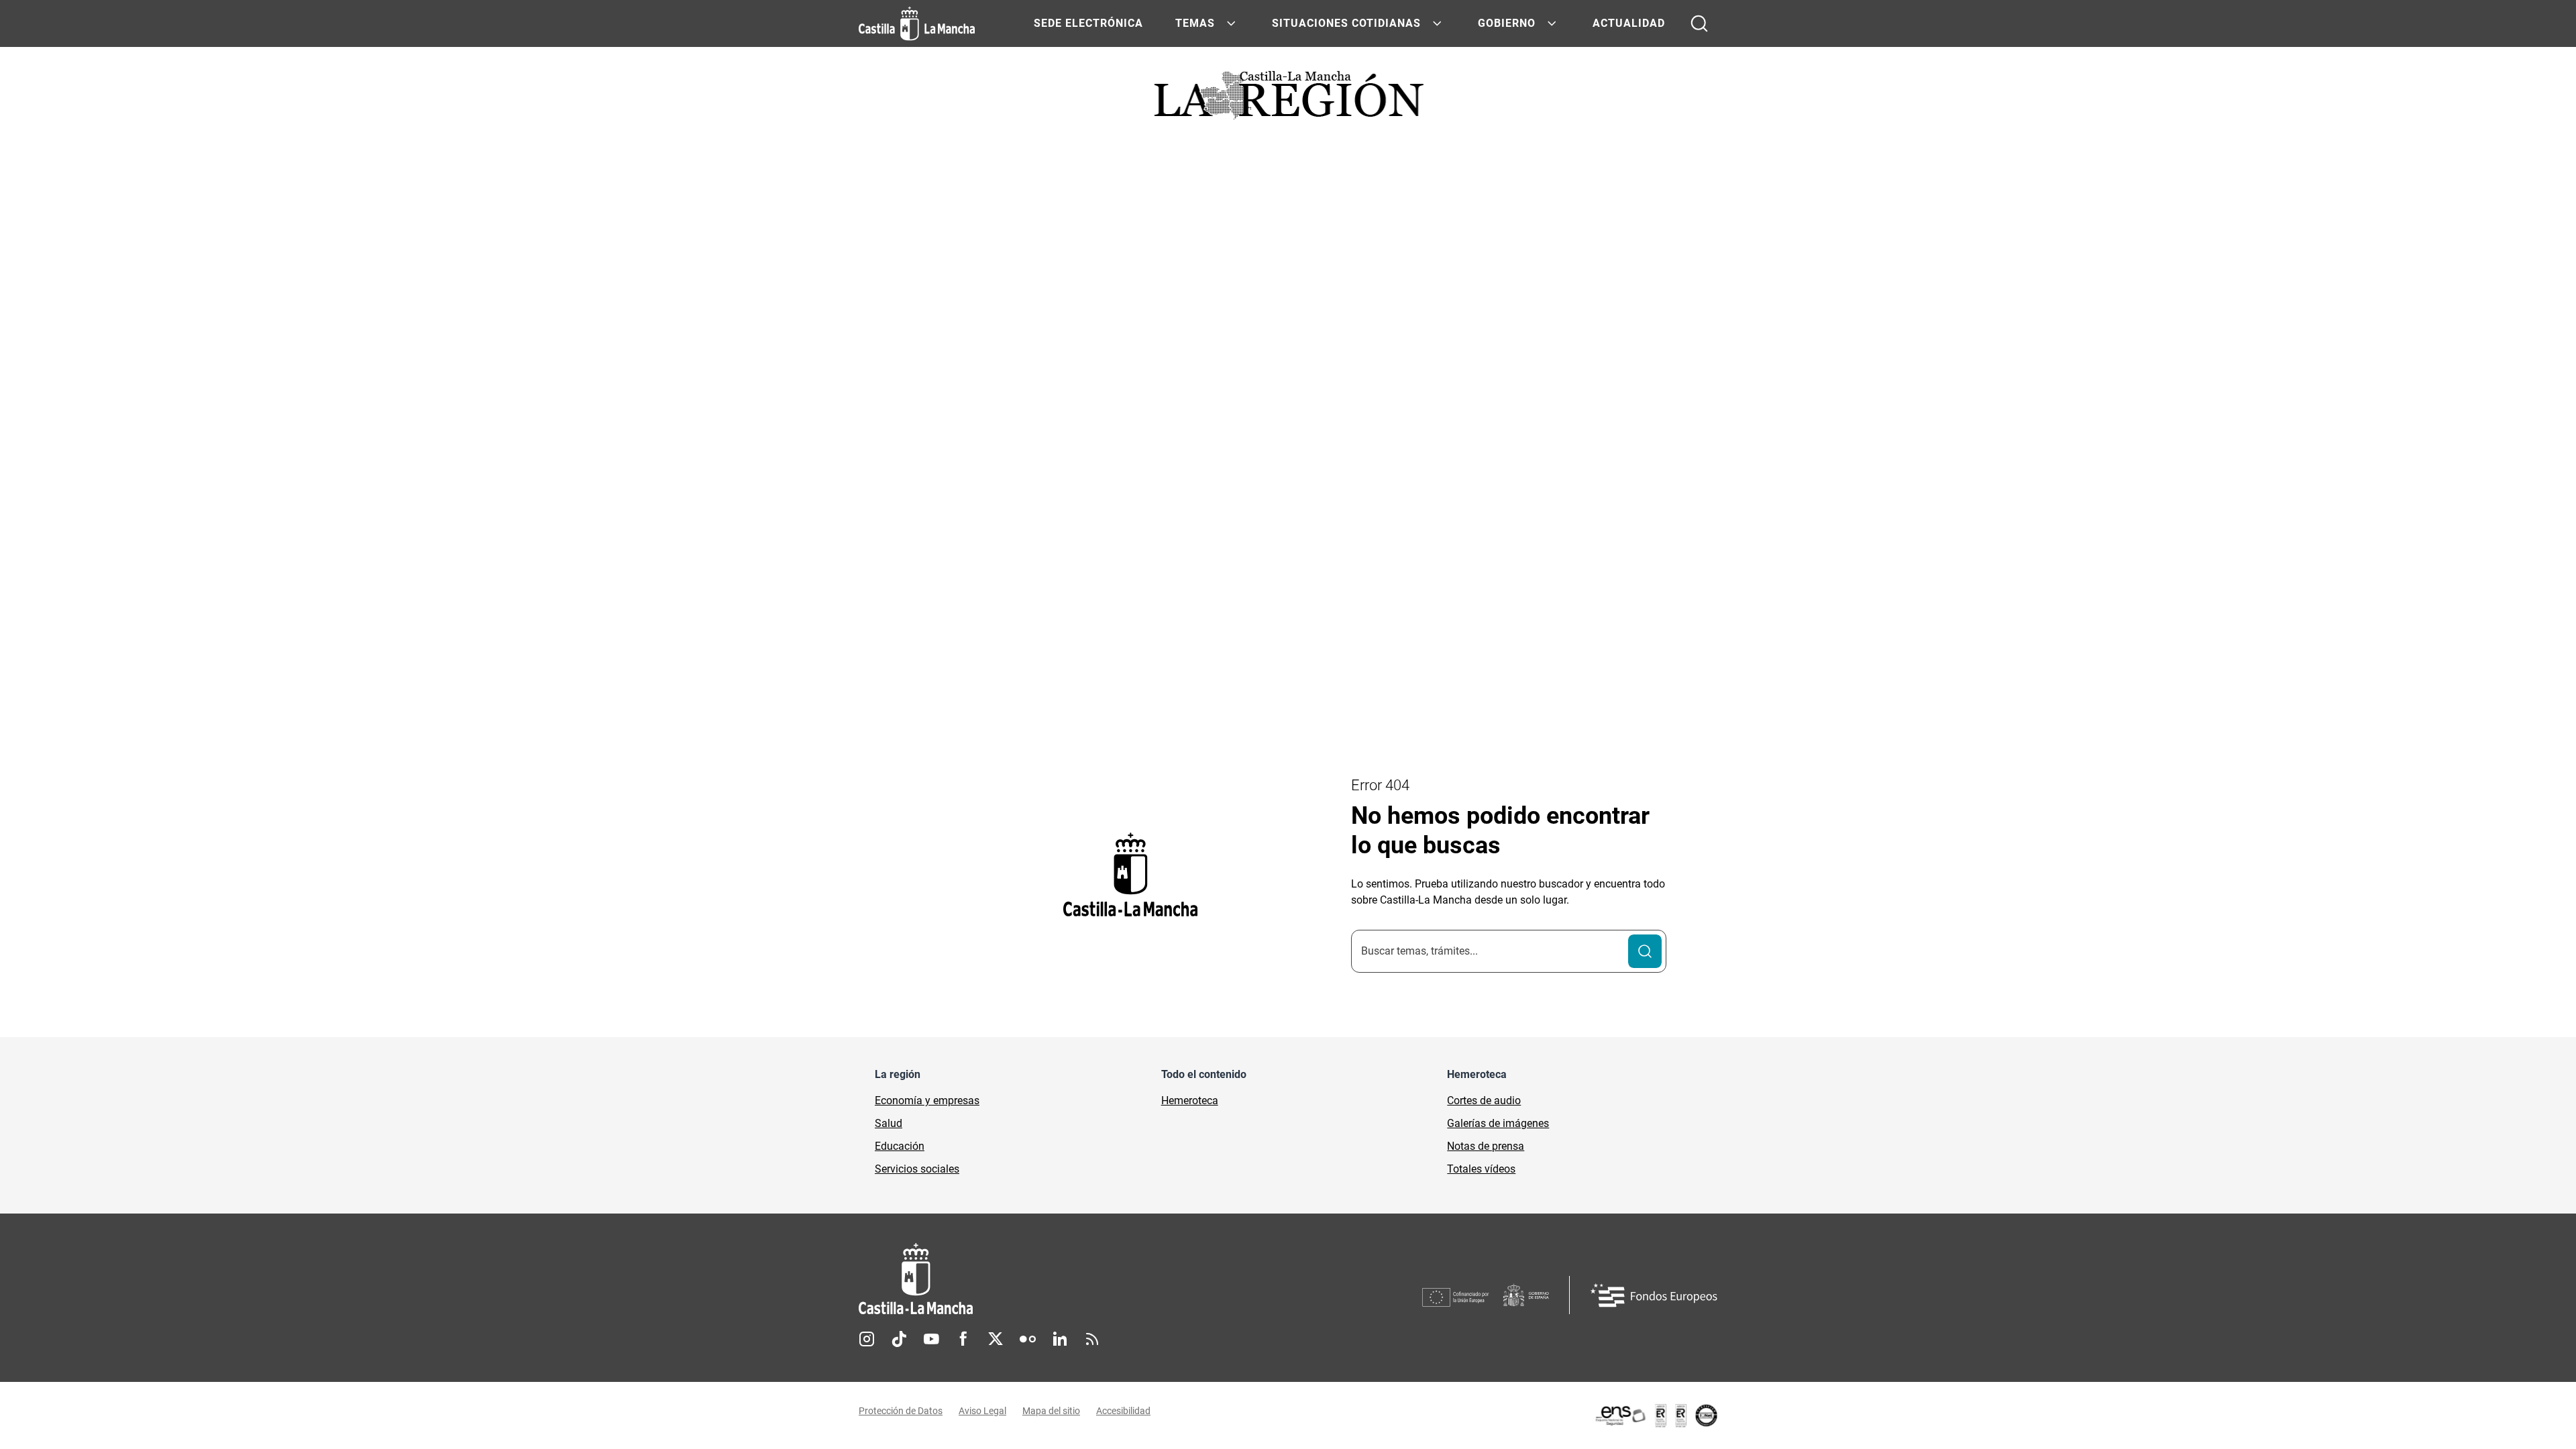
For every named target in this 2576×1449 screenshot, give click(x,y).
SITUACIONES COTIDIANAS (1346, 23)
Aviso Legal (982, 1411)
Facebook (963, 1339)
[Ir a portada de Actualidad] (1288, 99)
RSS (1092, 1339)
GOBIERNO (1507, 23)
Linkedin (1060, 1339)
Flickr (1028, 1339)
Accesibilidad (1123, 1411)
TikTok (899, 1339)
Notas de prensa (1486, 1146)
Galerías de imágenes (1498, 1123)
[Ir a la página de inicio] (917, 23)
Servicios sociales (917, 1169)
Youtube (931, 1339)
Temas (1195, 23)
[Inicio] (1040, 1279)
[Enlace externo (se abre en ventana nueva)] (1656, 1415)
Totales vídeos (1481, 1169)
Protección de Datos (901, 1411)
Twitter (996, 1339)
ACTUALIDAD (1629, 23)
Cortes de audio (1484, 1101)
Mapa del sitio (1051, 1411)
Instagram (867, 1339)
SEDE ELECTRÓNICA (1088, 23)
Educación (900, 1146)
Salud (889, 1123)
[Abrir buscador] (1699, 23)
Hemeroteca (1190, 1101)
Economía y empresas (927, 1101)
